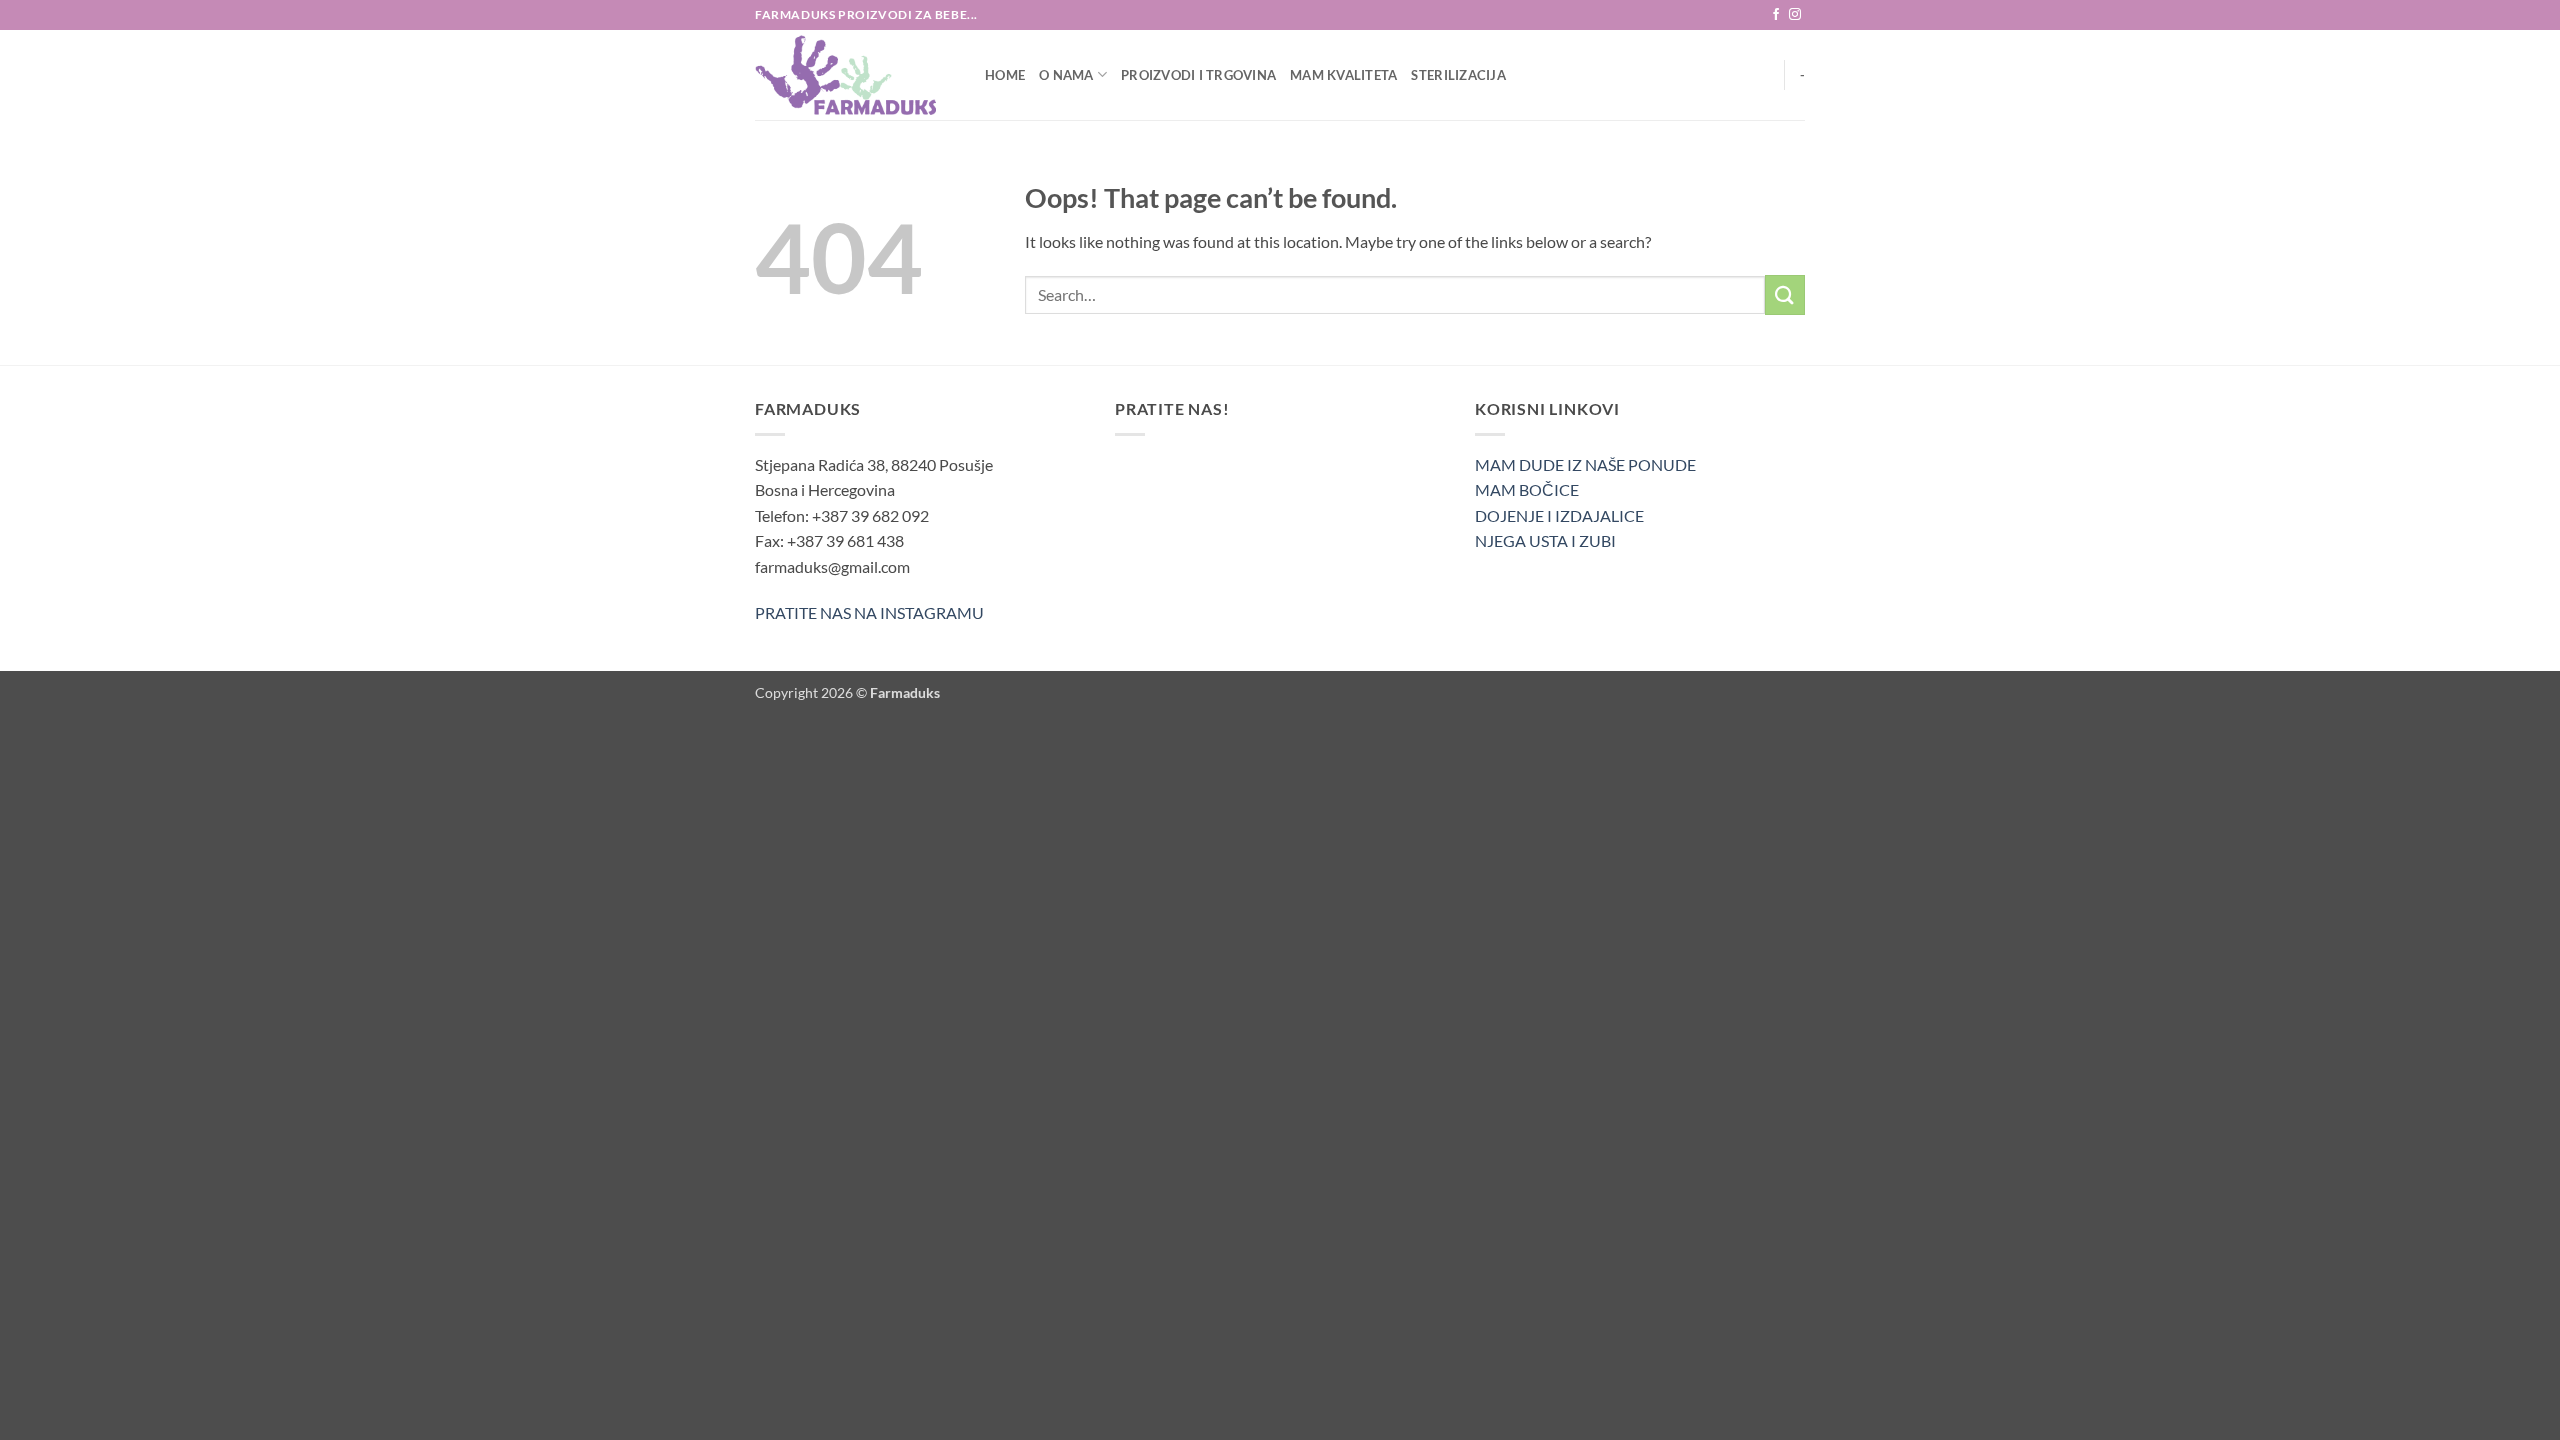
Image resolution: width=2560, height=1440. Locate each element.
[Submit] (1785, 294)
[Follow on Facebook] (1776, 15)
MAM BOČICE (1527, 489)
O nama (1066, 75)
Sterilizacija (1458, 75)
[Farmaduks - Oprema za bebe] (855, 75)
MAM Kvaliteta (1343, 75)
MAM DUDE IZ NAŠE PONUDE (1585, 464)
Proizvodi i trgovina (1198, 75)
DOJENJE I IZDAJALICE (1559, 515)
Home (1005, 75)
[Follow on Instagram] (1795, 15)
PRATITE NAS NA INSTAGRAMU (869, 612)
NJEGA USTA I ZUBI (1545, 540)
